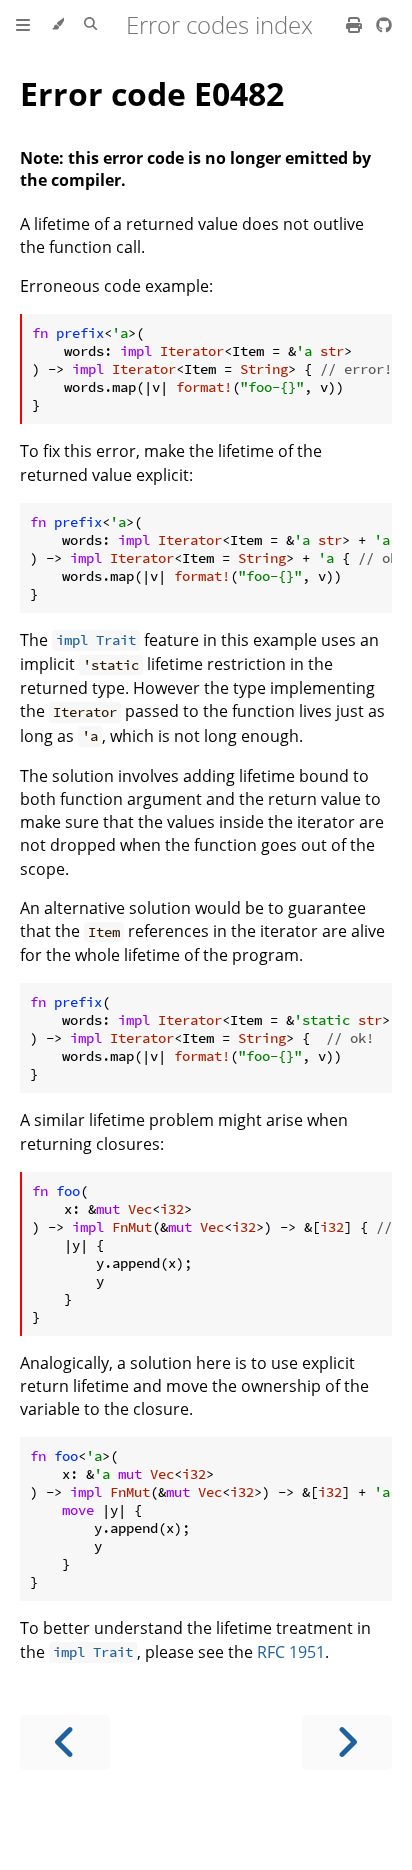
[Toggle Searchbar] (90, 25)
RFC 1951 (291, 1652)
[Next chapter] (347, 1742)
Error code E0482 (152, 93)
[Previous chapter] (65, 1742)
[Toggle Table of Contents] (23, 25)
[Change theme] (57, 25)
